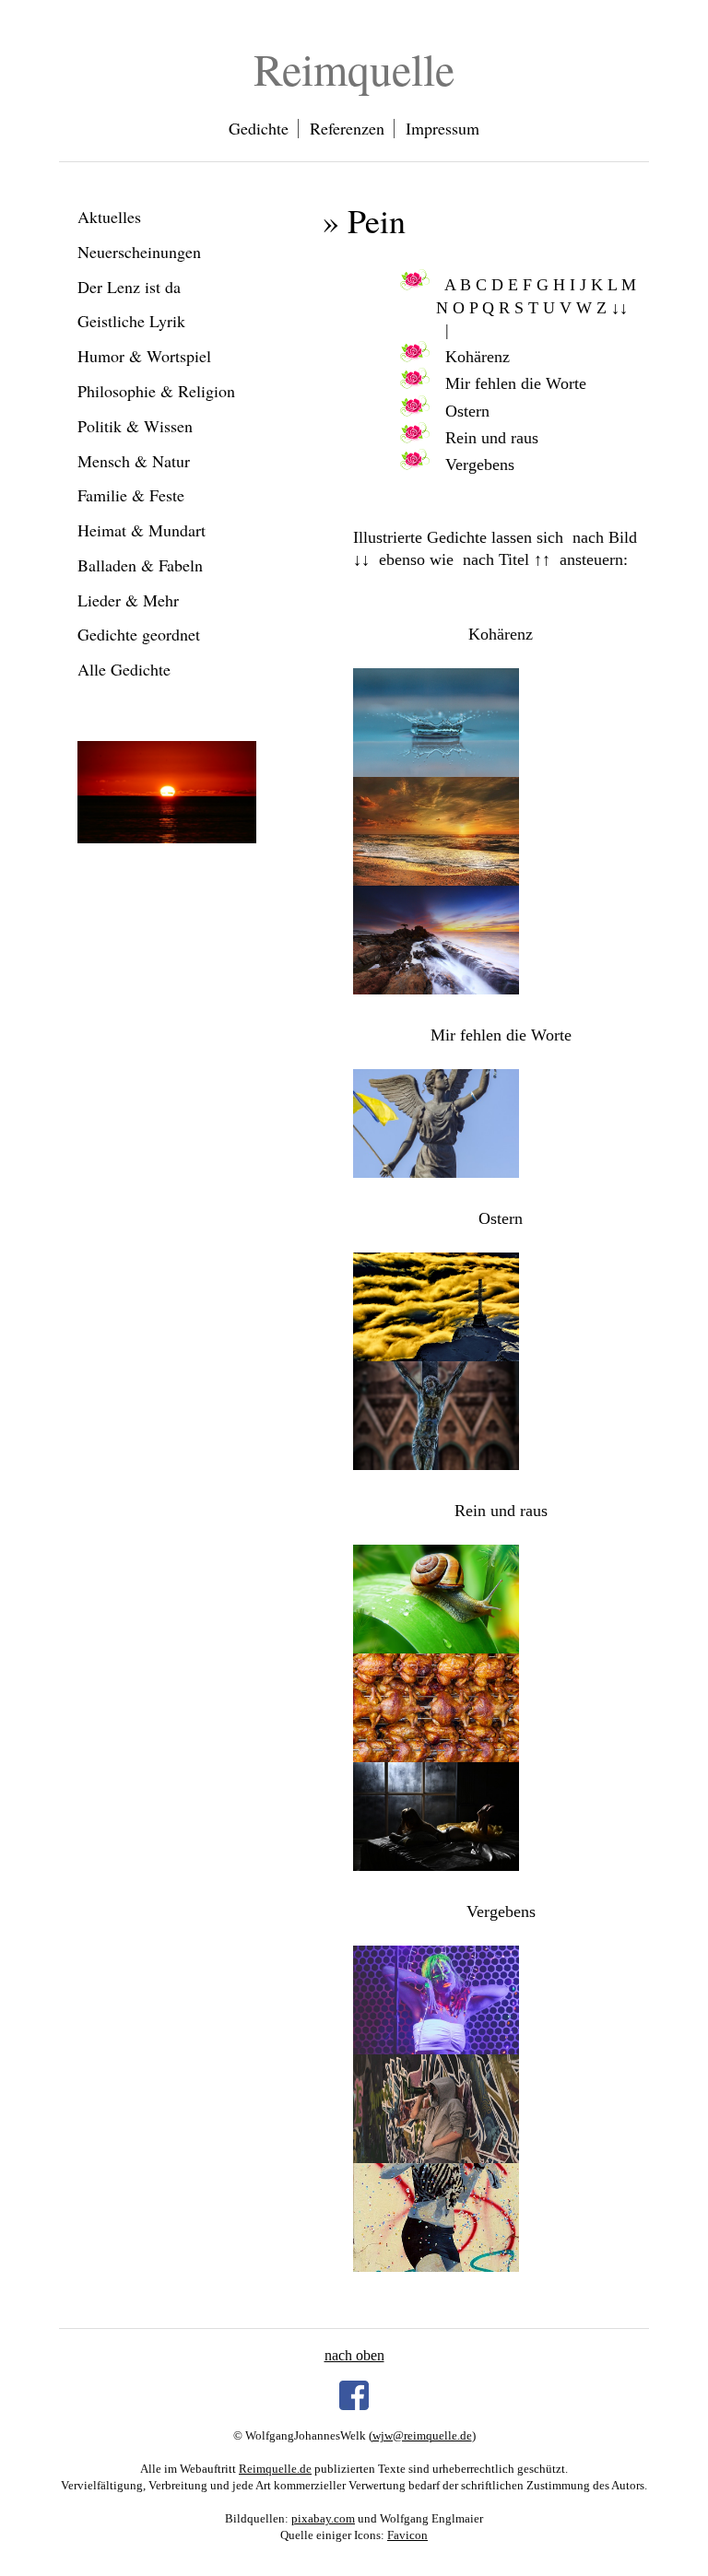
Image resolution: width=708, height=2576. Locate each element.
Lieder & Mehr (128, 600)
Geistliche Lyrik (131, 321)
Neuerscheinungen (139, 252)
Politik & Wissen (135, 426)
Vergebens (480, 465)
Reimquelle (354, 68)
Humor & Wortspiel (144, 356)
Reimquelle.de (275, 2469)
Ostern (467, 411)
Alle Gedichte (124, 669)
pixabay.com (323, 2518)
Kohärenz (478, 357)
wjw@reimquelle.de (422, 2435)
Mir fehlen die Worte (516, 383)
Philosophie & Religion (156, 391)
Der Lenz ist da (129, 287)
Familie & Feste (131, 495)
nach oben (354, 2355)
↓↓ (619, 308)
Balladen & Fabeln (140, 565)
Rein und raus (492, 438)
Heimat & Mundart (142, 530)
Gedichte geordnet (139, 634)
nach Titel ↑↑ (507, 559)
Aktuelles (109, 217)
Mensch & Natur (134, 461)
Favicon (407, 2535)
